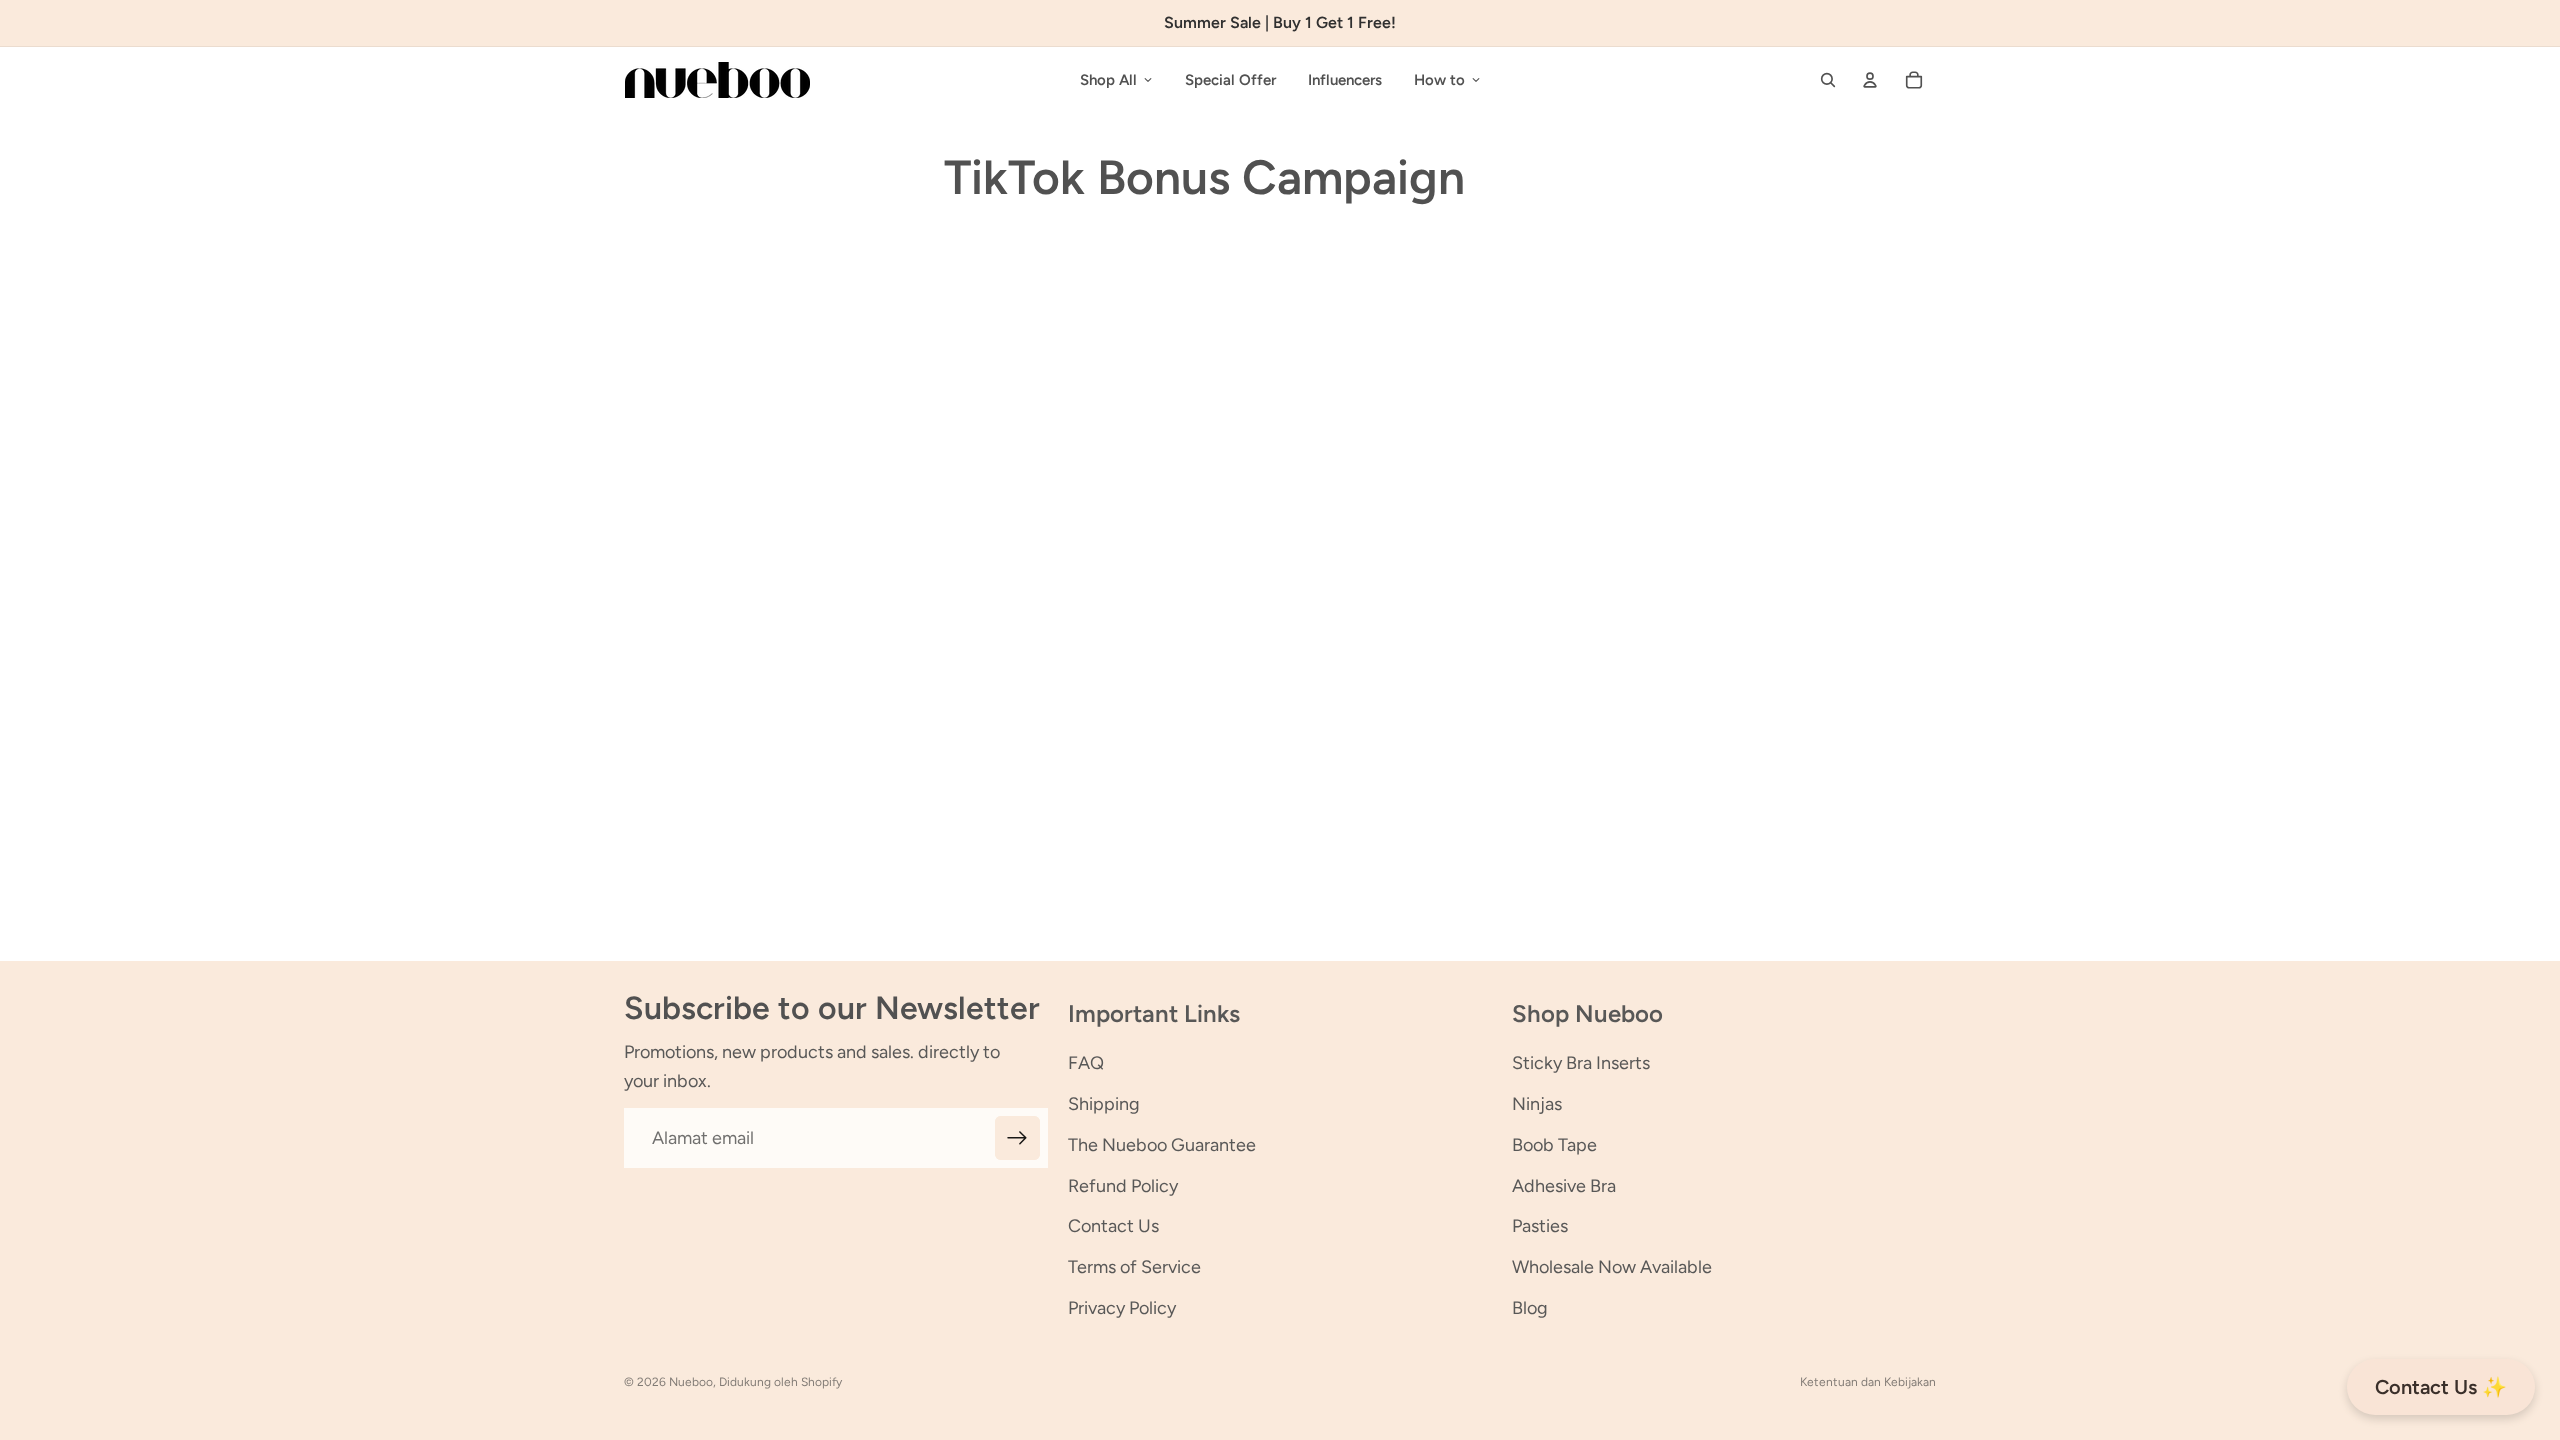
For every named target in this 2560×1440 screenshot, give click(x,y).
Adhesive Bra (1564, 1186)
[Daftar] (1017, 1138)
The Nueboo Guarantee (1162, 1145)
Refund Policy (1123, 1186)
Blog (1530, 1308)
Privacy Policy (1122, 1308)
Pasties (1540, 1226)
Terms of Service (1134, 1267)
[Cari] (1828, 80)
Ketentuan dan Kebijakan (1868, 1382)
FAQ (1086, 1063)
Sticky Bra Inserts (1581, 1063)
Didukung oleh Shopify (780, 1382)
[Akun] (1870, 80)
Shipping (1104, 1104)
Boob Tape (1554, 1145)
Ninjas (1537, 1104)
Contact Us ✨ (2441, 1387)
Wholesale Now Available (1612, 1267)
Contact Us (1113, 1226)
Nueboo (691, 1382)
